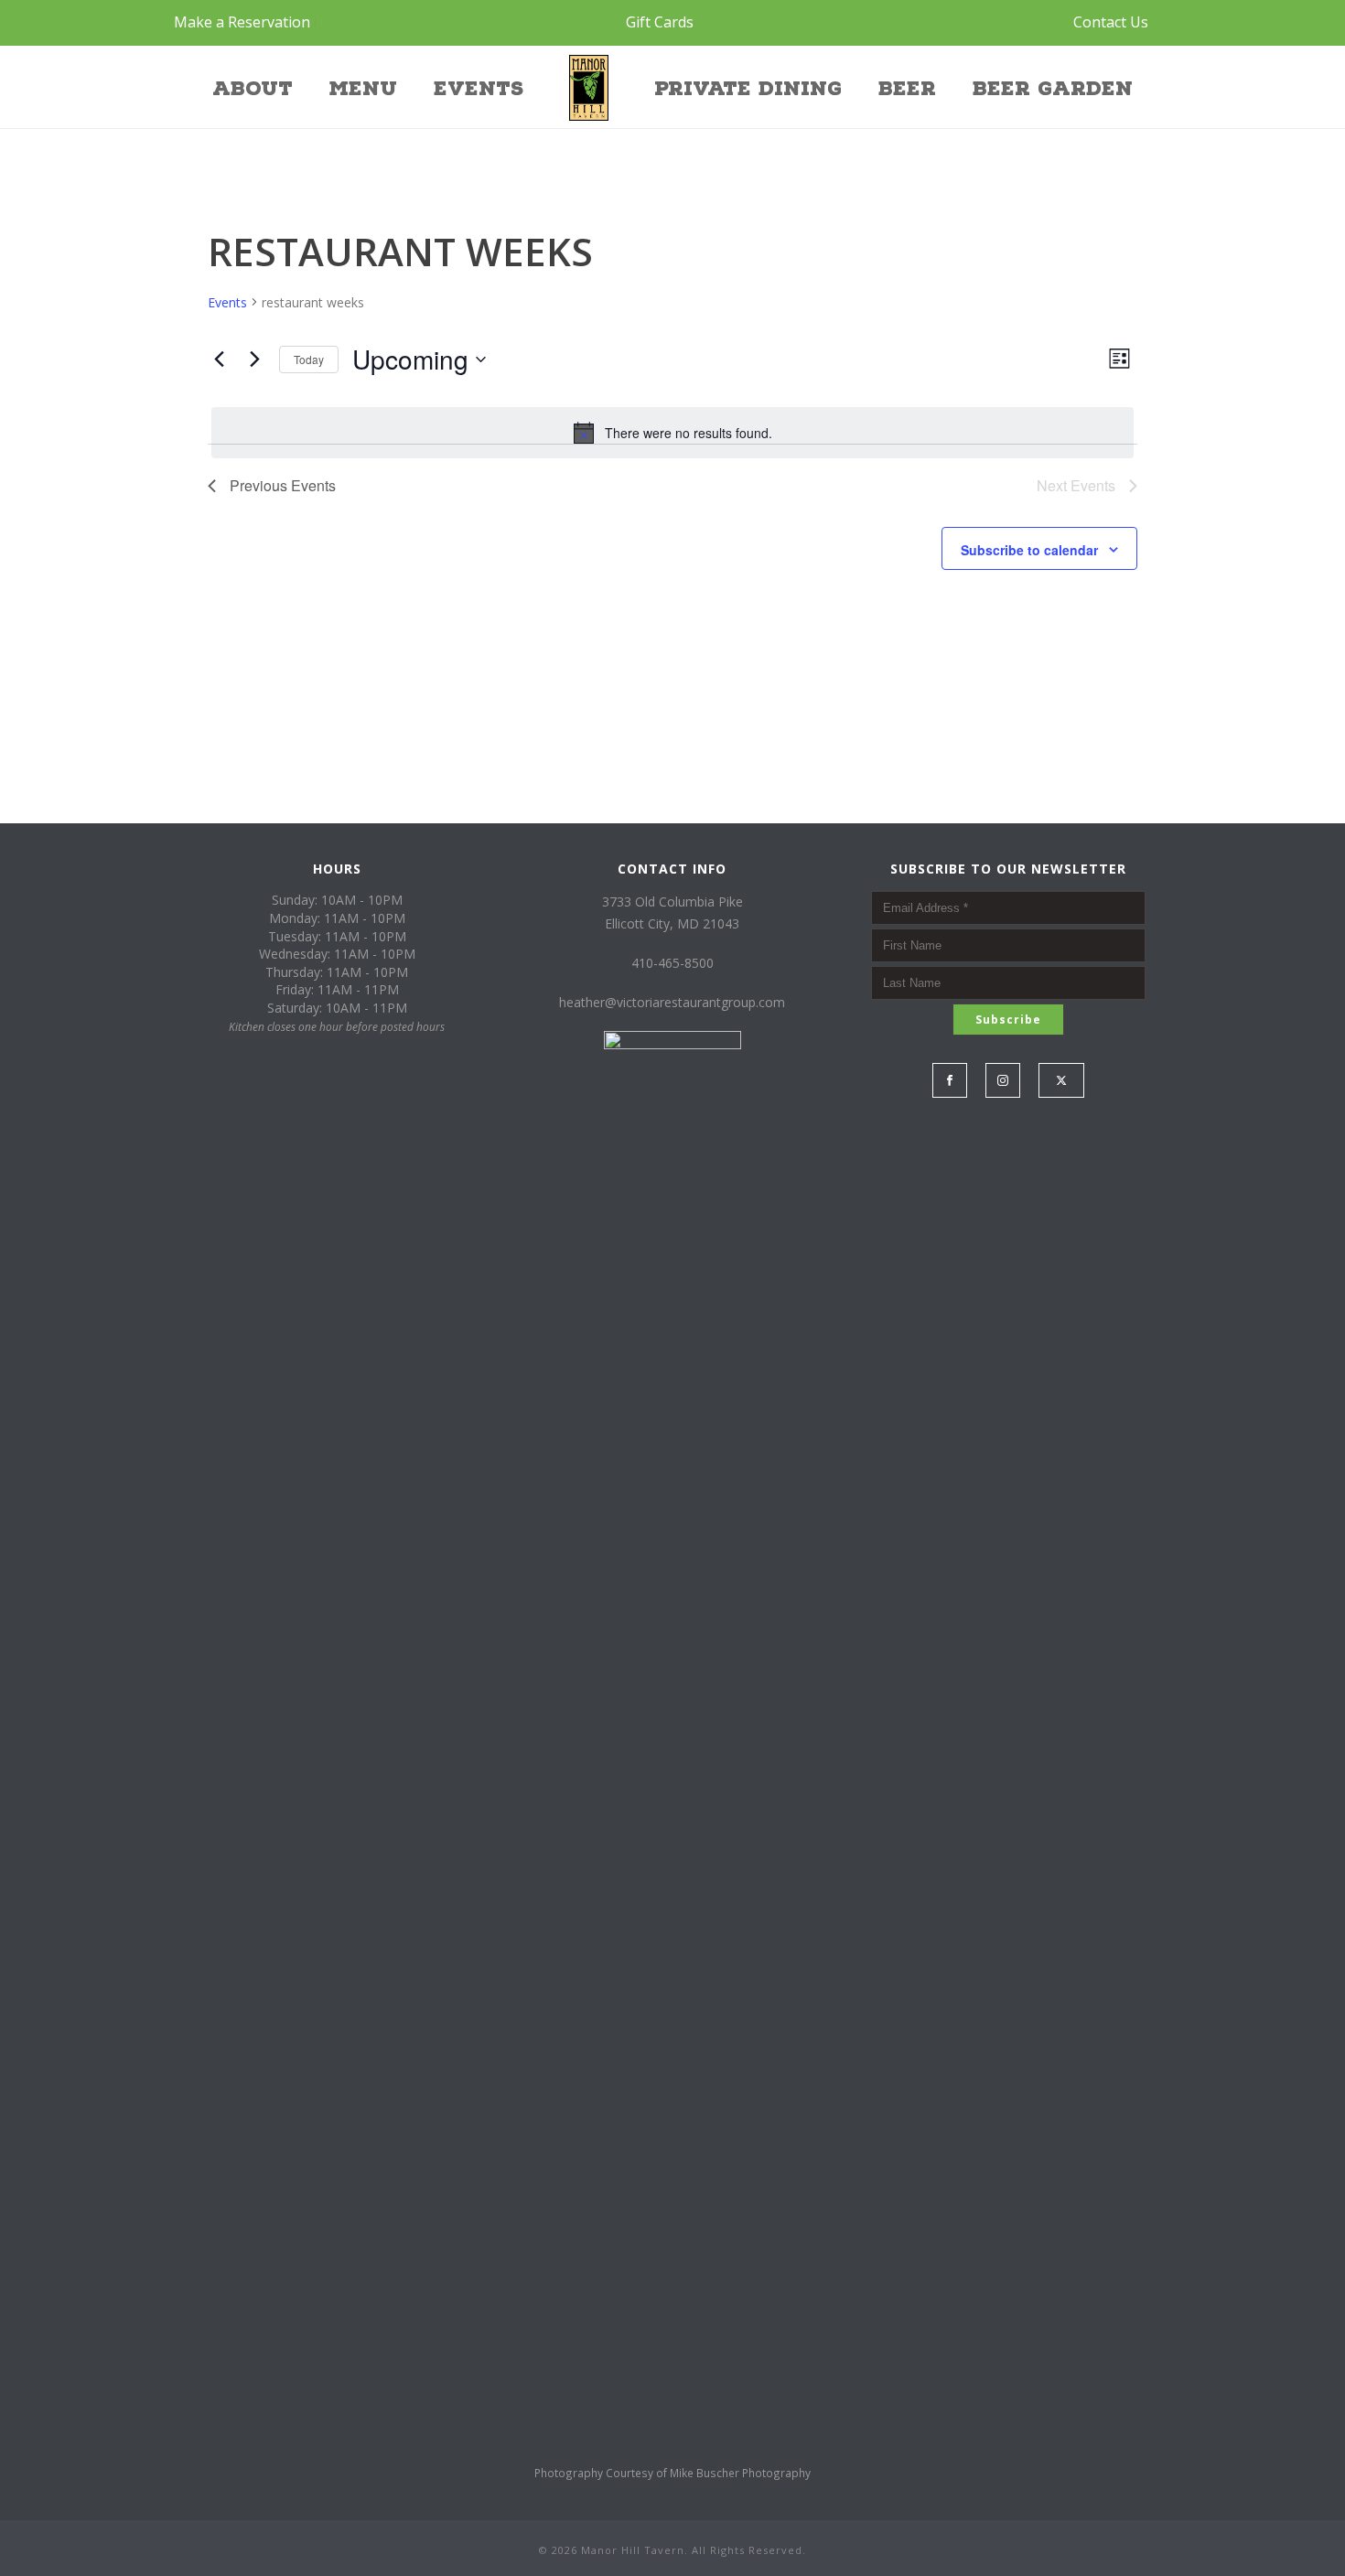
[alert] (672, 433)
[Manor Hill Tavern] (589, 87)
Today (309, 359)
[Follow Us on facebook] (950, 1080)
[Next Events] (254, 360)
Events (479, 89)
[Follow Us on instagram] (1003, 1080)
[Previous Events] (219, 360)
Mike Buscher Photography (740, 2473)
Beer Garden (1053, 89)
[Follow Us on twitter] (1061, 1080)
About (253, 89)
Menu (363, 89)
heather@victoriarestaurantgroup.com (672, 1002)
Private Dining (748, 89)
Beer (907, 89)
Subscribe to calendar (1029, 550)
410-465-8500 (672, 963)
